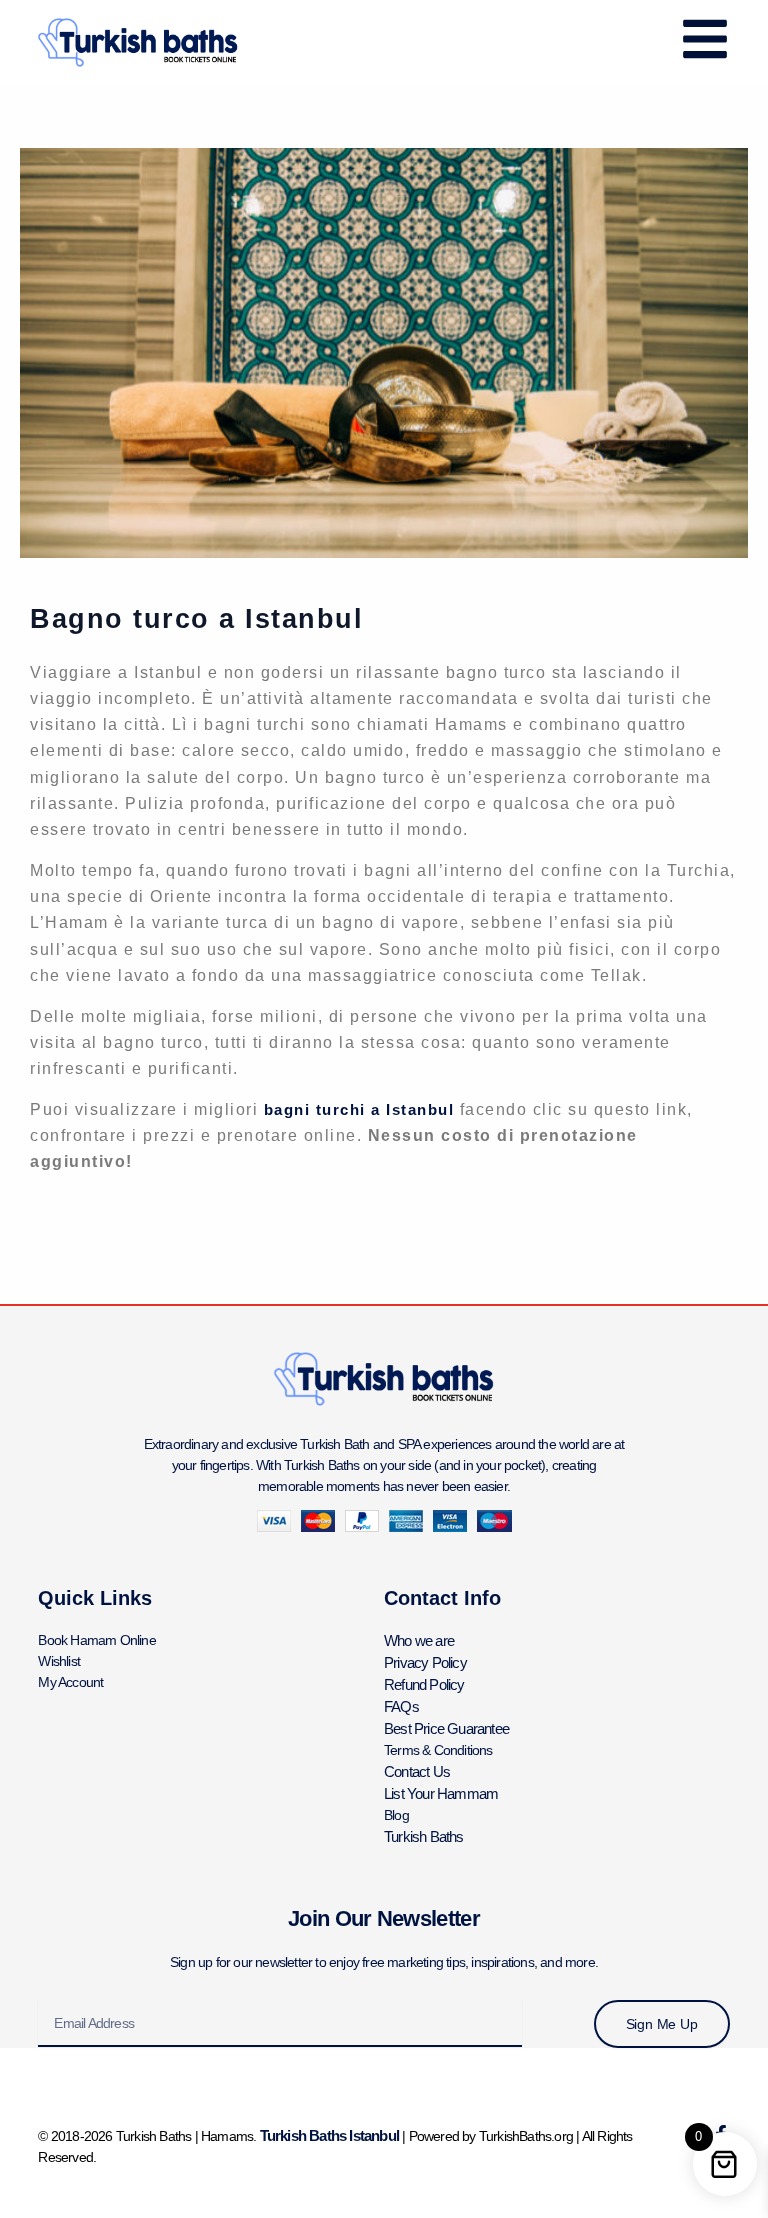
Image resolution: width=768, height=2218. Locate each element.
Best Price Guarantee (446, 1728)
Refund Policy (424, 1684)
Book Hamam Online (96, 1640)
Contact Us (417, 1771)
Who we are (419, 1640)
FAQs (401, 1706)
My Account (70, 1682)
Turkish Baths (424, 1836)
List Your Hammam (441, 1793)
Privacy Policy (425, 1662)
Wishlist (59, 1661)
